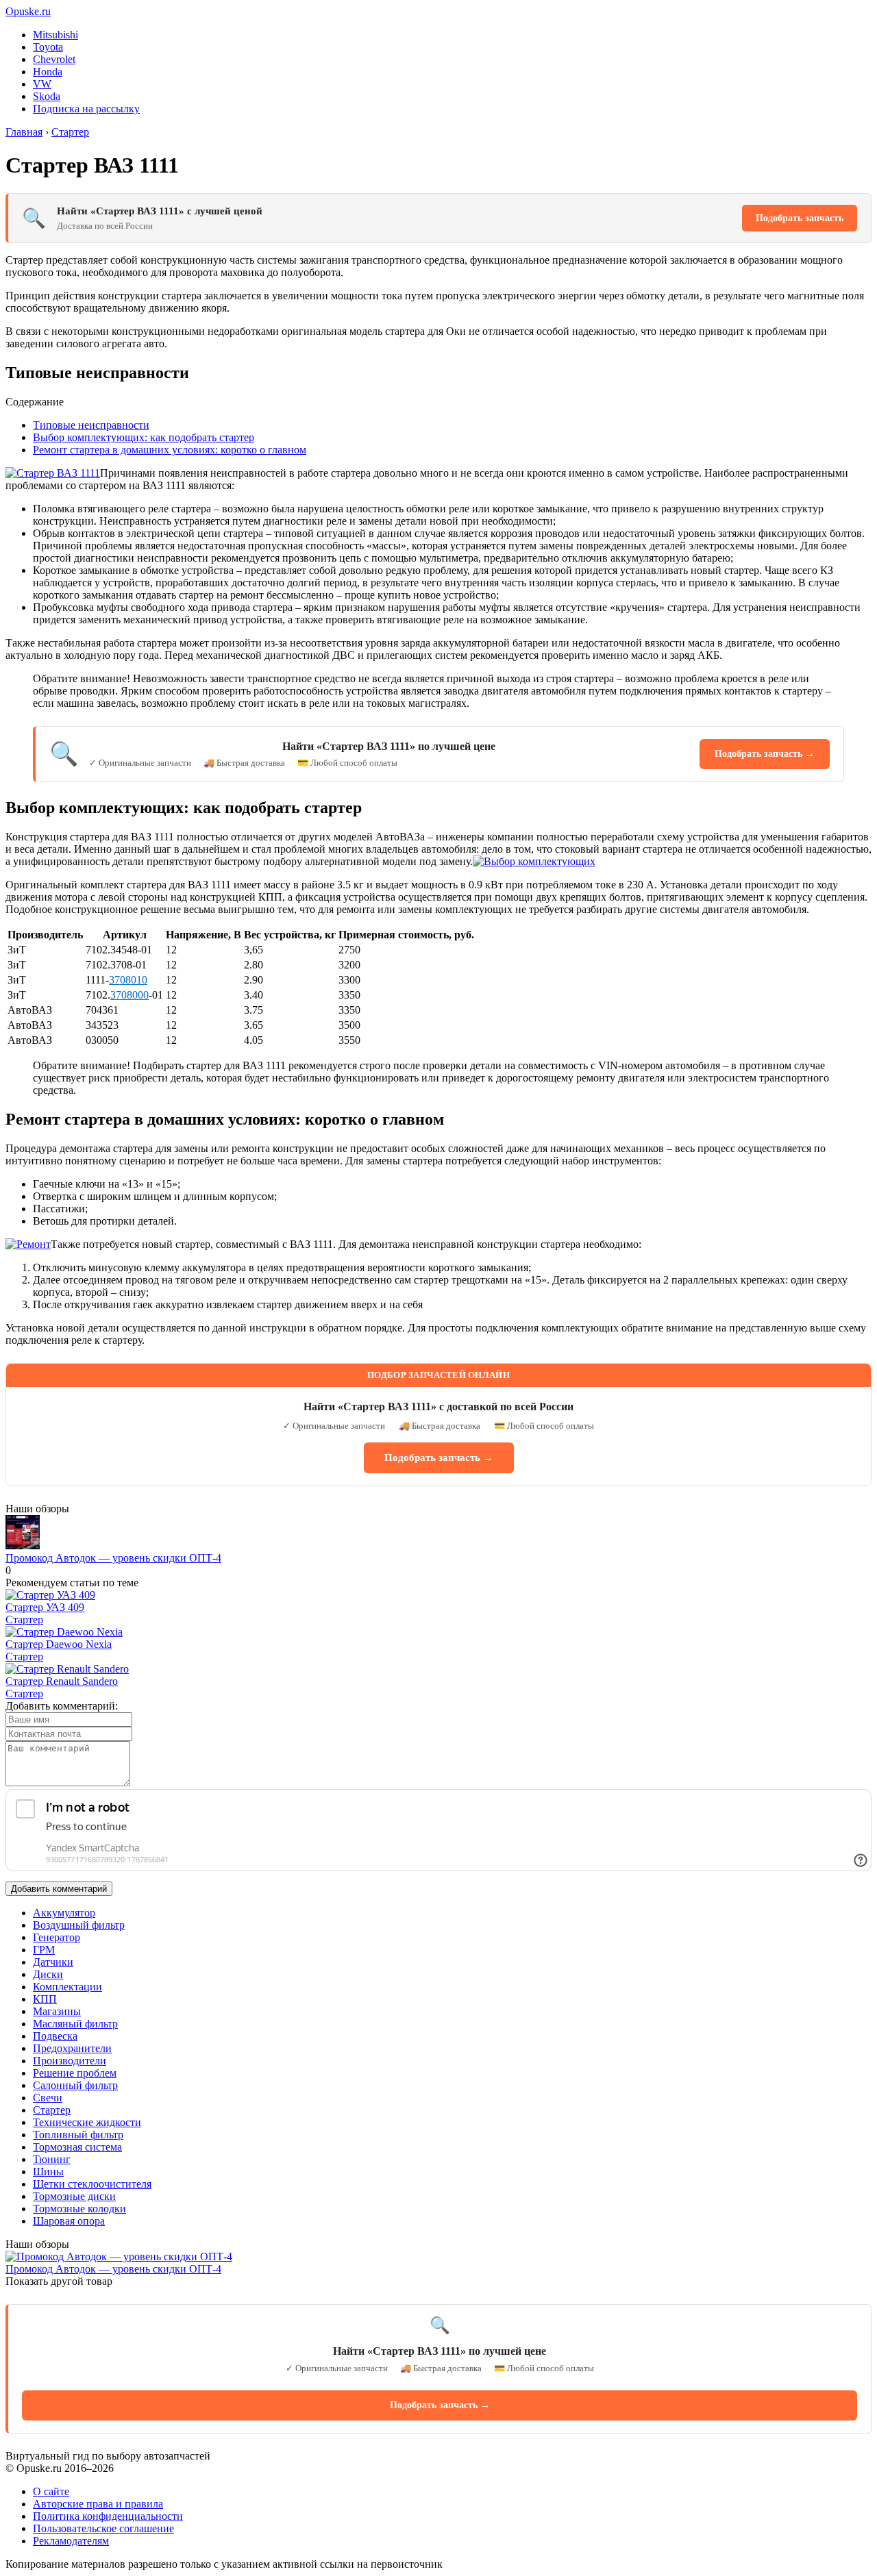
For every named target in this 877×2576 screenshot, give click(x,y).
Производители (70, 2061)
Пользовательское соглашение (103, 2528)
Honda (48, 72)
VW (42, 84)
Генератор (57, 1937)
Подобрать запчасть (800, 218)
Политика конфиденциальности (108, 2516)
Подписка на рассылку (86, 109)
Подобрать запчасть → (765, 754)
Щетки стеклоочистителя (92, 2184)
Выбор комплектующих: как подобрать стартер (144, 437)
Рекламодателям (71, 2541)
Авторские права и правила (98, 2504)
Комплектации (67, 1987)
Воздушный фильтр (79, 1925)
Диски (48, 1974)
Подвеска (55, 2036)
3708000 (129, 995)
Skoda (47, 96)
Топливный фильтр (78, 2135)
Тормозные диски (74, 2196)
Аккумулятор (64, 1913)
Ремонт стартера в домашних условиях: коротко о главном (170, 450)
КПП (45, 1999)
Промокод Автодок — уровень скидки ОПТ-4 (113, 1558)
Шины (48, 2172)
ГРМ (44, 1950)
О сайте (51, 2491)
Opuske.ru (28, 11)
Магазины (57, 2011)
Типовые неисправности (91, 425)
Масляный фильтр (75, 2024)
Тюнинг (52, 2159)
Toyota (48, 47)
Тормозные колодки (79, 2209)
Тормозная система (77, 2147)
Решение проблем (75, 2073)
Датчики (53, 1962)
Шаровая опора (69, 2221)
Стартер (24, 1620)
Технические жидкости (87, 2122)
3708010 (128, 980)
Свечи (48, 2098)
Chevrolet (54, 59)
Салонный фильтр (75, 2085)
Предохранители (72, 2048)
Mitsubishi (55, 35)
